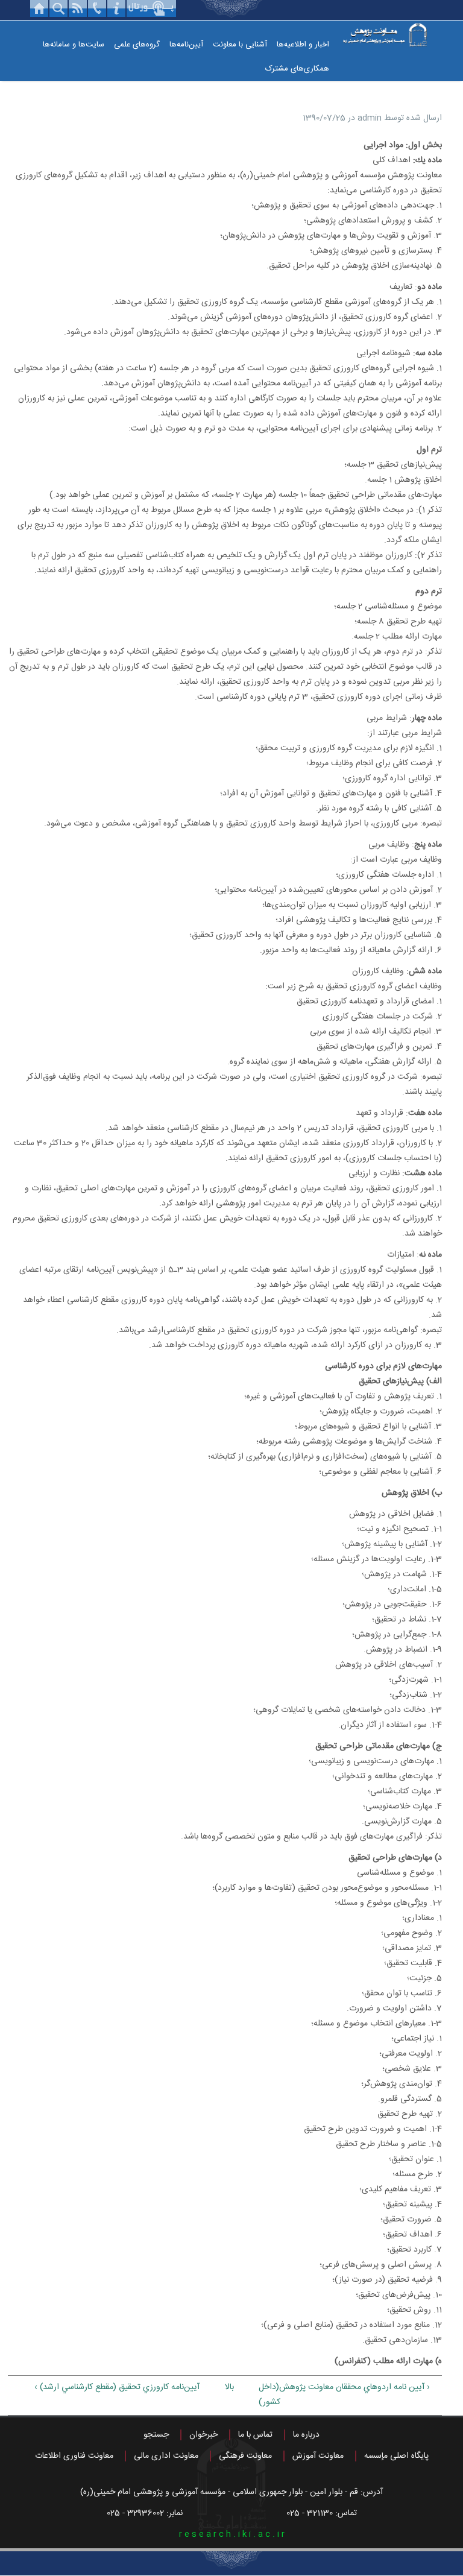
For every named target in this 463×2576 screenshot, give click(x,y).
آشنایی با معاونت (240, 45)
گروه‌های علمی (137, 45)
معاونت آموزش (318, 2456)
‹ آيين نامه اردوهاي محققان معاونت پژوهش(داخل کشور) (344, 2395)
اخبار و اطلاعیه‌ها (303, 45)
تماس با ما (255, 2435)
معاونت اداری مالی (166, 2456)
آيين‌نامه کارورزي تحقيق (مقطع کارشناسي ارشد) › (117, 2387)
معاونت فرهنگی (245, 2456)
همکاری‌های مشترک (297, 69)
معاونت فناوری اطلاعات (74, 2456)
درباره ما (306, 2435)
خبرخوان (203, 2435)
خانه (39, 8)
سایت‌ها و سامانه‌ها (74, 45)
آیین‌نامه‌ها (186, 45)
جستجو (156, 2435)
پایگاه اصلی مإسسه (396, 2456)
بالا (229, 2387)
